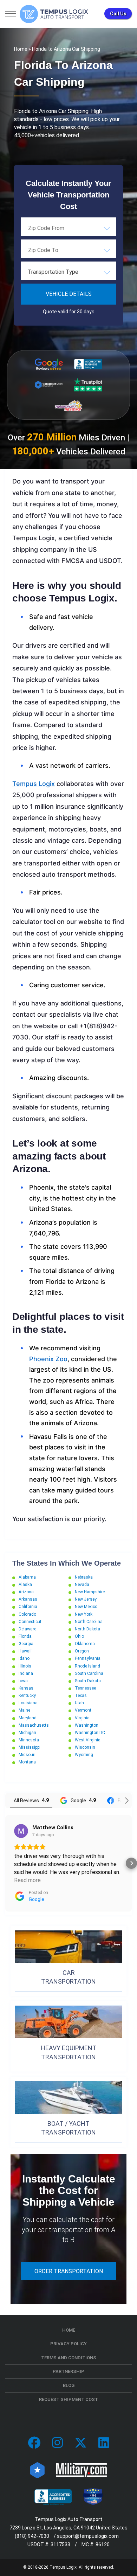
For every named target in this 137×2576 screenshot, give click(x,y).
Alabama (27, 1577)
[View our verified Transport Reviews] (68, 406)
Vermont (83, 1710)
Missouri (27, 1755)
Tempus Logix (34, 784)
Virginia (82, 1718)
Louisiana (28, 1703)
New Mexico (86, 1607)
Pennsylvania (88, 1658)
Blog (69, 2385)
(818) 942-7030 (32, 2536)
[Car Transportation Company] (34, 2443)
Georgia (26, 1644)
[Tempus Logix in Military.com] (81, 2470)
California (28, 1607)
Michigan (27, 1733)
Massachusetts (34, 1725)
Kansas (26, 1688)
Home (21, 49)
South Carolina (89, 1673)
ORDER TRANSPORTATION (69, 2271)
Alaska (25, 1585)
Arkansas (28, 1599)
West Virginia (88, 1740)
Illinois (25, 1666)
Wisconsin (85, 1747)
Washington (87, 1725)
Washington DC (90, 1733)
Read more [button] (27, 1880)
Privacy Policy (68, 2344)
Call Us (118, 14)
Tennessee (85, 1688)
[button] (6, 1863)
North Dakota (87, 1629)
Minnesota (29, 1740)
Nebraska (84, 1577)
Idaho (24, 1658)
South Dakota (88, 1681)
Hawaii (25, 1651)
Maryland (28, 1718)
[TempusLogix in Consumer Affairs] (37, 2470)
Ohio (79, 1636)
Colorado (27, 1614)
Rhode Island (87, 1666)
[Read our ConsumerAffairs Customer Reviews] (49, 385)
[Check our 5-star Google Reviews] (49, 364)
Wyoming (84, 1755)
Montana (27, 1762)
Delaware (27, 1629)
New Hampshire (90, 1592)
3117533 (60, 2544)
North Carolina (89, 1622)
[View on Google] (21, 1831)
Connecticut (30, 1622)
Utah (79, 1703)
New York (84, 1614)
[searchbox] (63, 228)
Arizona (26, 1592)
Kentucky (27, 1696)
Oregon (82, 1651)
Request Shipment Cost (68, 2399)
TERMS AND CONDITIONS (69, 2358)
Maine (24, 1710)
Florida (25, 1636)
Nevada (82, 1585)
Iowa (23, 1681)
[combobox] (68, 228)
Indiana (26, 1673)
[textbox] (68, 272)
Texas (81, 1696)
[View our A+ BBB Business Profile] (88, 364)
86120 (103, 2544)
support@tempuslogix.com (88, 2536)
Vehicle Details (69, 294)
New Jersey (86, 1599)
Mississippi (30, 1747)
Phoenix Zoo (48, 1359)
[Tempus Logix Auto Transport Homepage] (54, 14)
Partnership (68, 2371)
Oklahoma (85, 1644)
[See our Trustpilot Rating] (88, 385)
